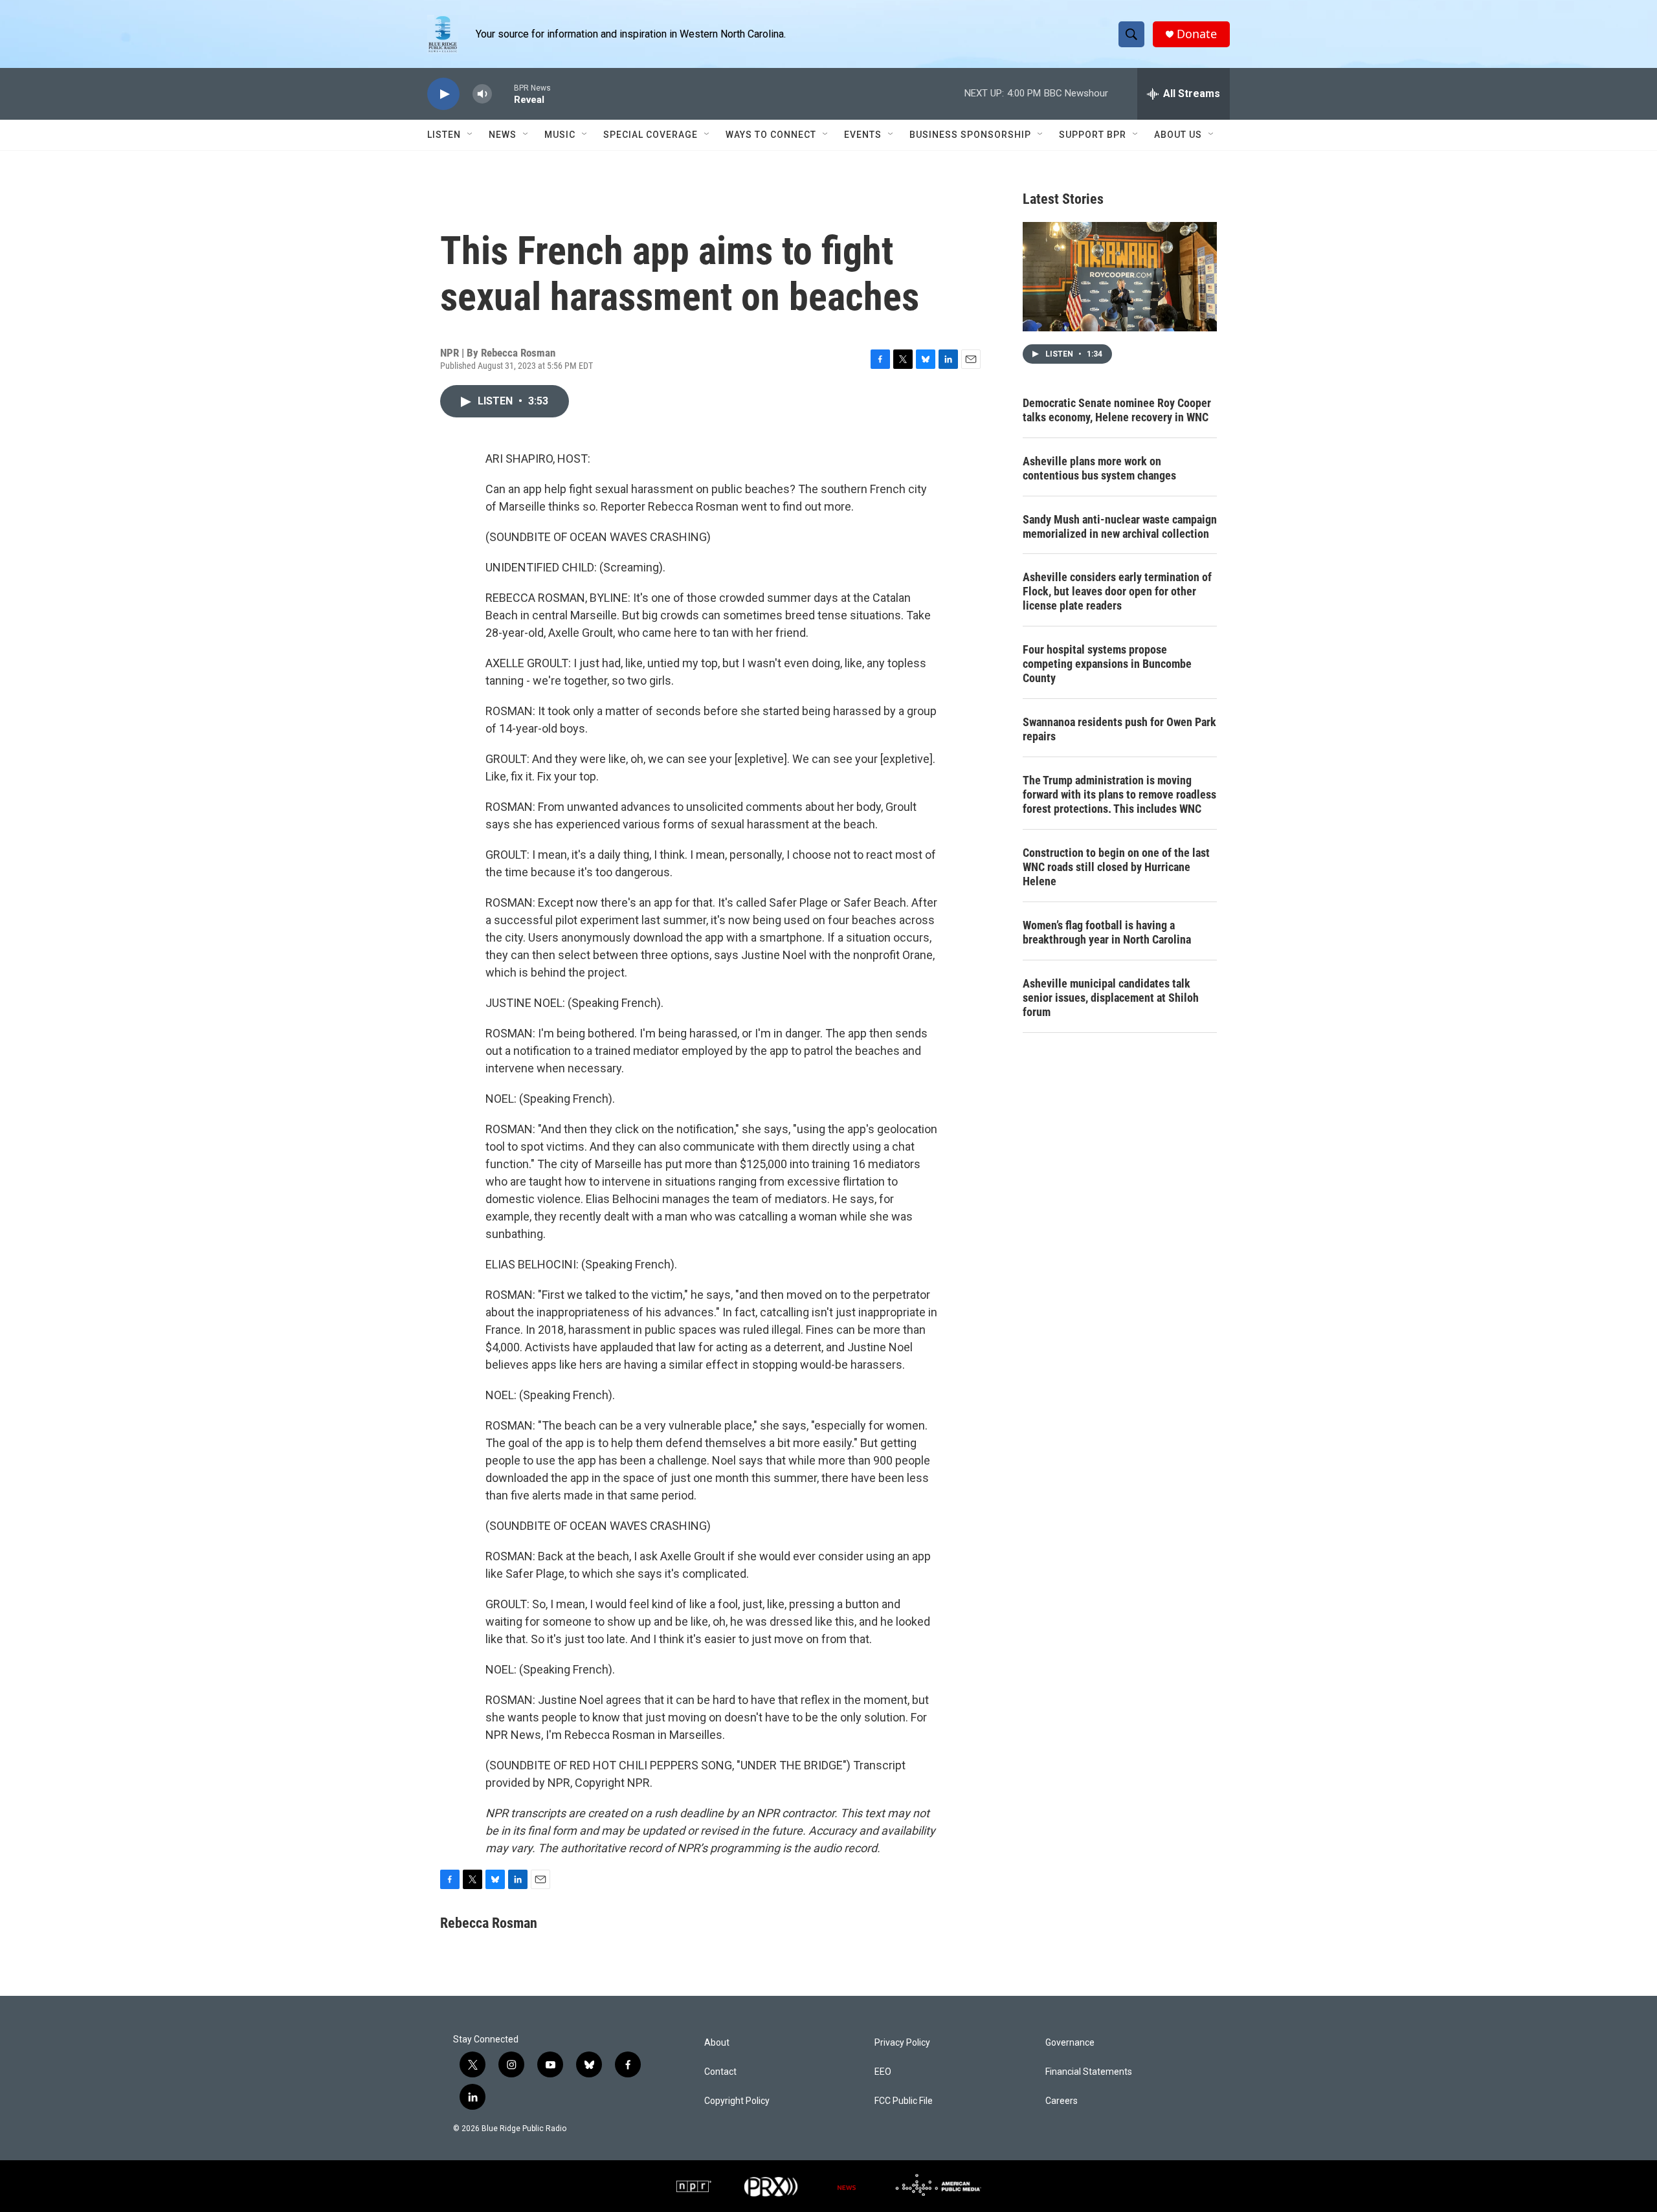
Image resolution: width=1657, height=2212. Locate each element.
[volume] (482, 94)
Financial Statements (1089, 2072)
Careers (1062, 2101)
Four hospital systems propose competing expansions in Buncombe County (1107, 664)
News (503, 135)
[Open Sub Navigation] (471, 135)
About (717, 2043)
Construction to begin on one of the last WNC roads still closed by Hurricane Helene (1116, 867)
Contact (720, 2072)
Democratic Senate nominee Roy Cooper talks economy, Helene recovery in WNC (1117, 410)
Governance (1070, 2043)
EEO (883, 2072)
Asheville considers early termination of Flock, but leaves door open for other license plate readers (1117, 591)
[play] (443, 94)
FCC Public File (904, 2101)
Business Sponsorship (970, 135)
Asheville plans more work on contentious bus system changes (1099, 468)
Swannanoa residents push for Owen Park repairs (1119, 729)
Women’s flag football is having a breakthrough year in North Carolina (1107, 932)
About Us (1178, 135)
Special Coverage (651, 135)
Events (863, 135)
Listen (444, 135)
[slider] (503, 94)
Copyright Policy (737, 2101)
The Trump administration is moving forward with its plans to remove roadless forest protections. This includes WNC (1119, 794)
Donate (1197, 34)
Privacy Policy (902, 2043)
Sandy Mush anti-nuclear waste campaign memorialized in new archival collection (1120, 526)
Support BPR (1093, 135)
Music (560, 135)
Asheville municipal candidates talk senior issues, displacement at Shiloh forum (1111, 998)
